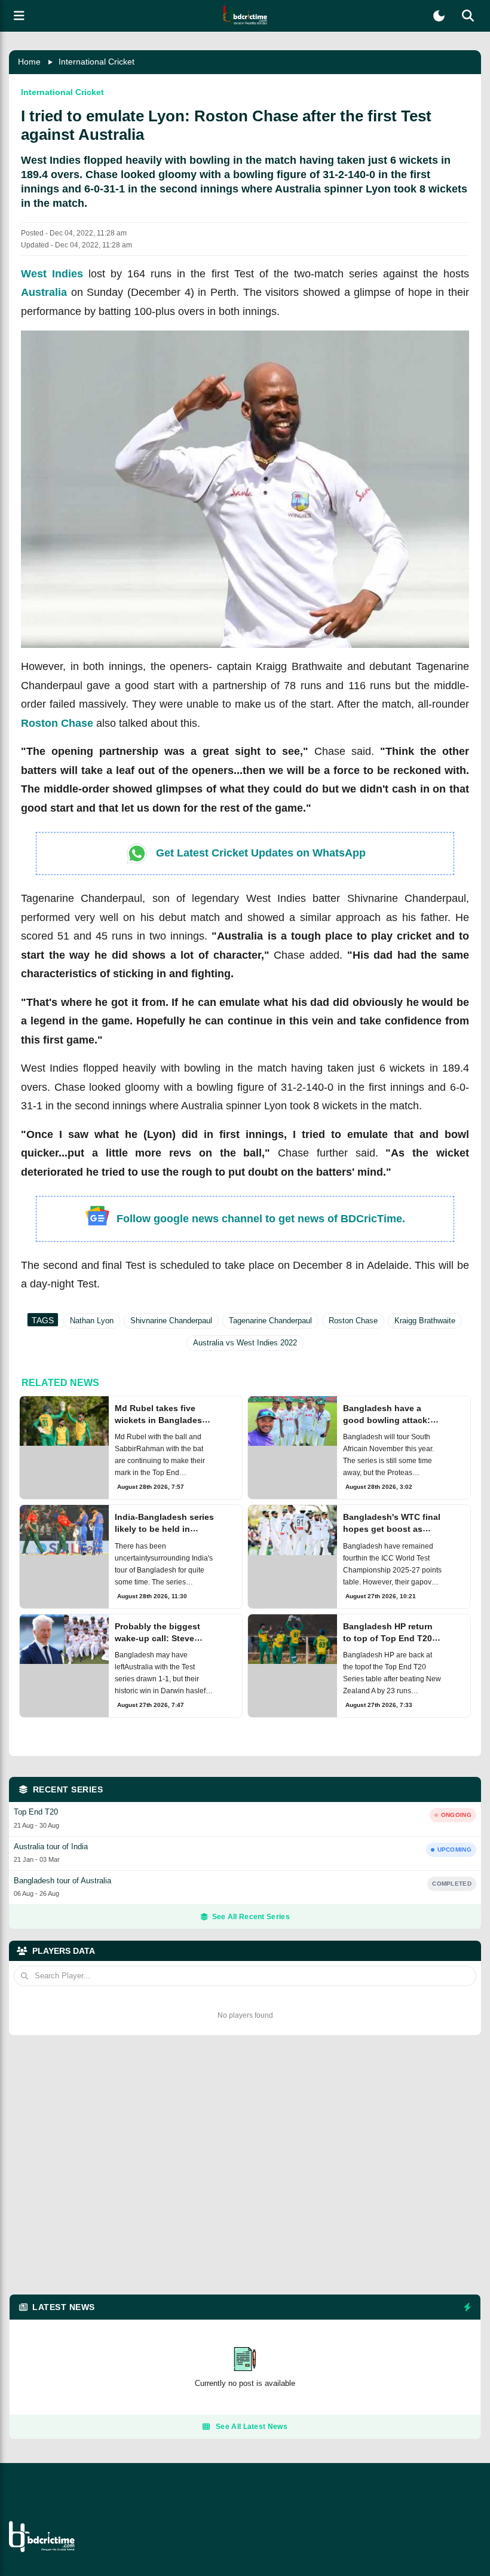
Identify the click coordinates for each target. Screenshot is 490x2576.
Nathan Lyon (92, 1321)
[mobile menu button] (19, 16)
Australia (44, 292)
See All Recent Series (251, 1917)
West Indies (52, 274)
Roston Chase (57, 723)
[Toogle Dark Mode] (439, 16)
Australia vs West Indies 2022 (245, 1343)
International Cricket (97, 62)
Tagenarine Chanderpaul (270, 1321)
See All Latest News (252, 2427)
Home (29, 62)
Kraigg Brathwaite (425, 1321)
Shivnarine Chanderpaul (171, 1321)
